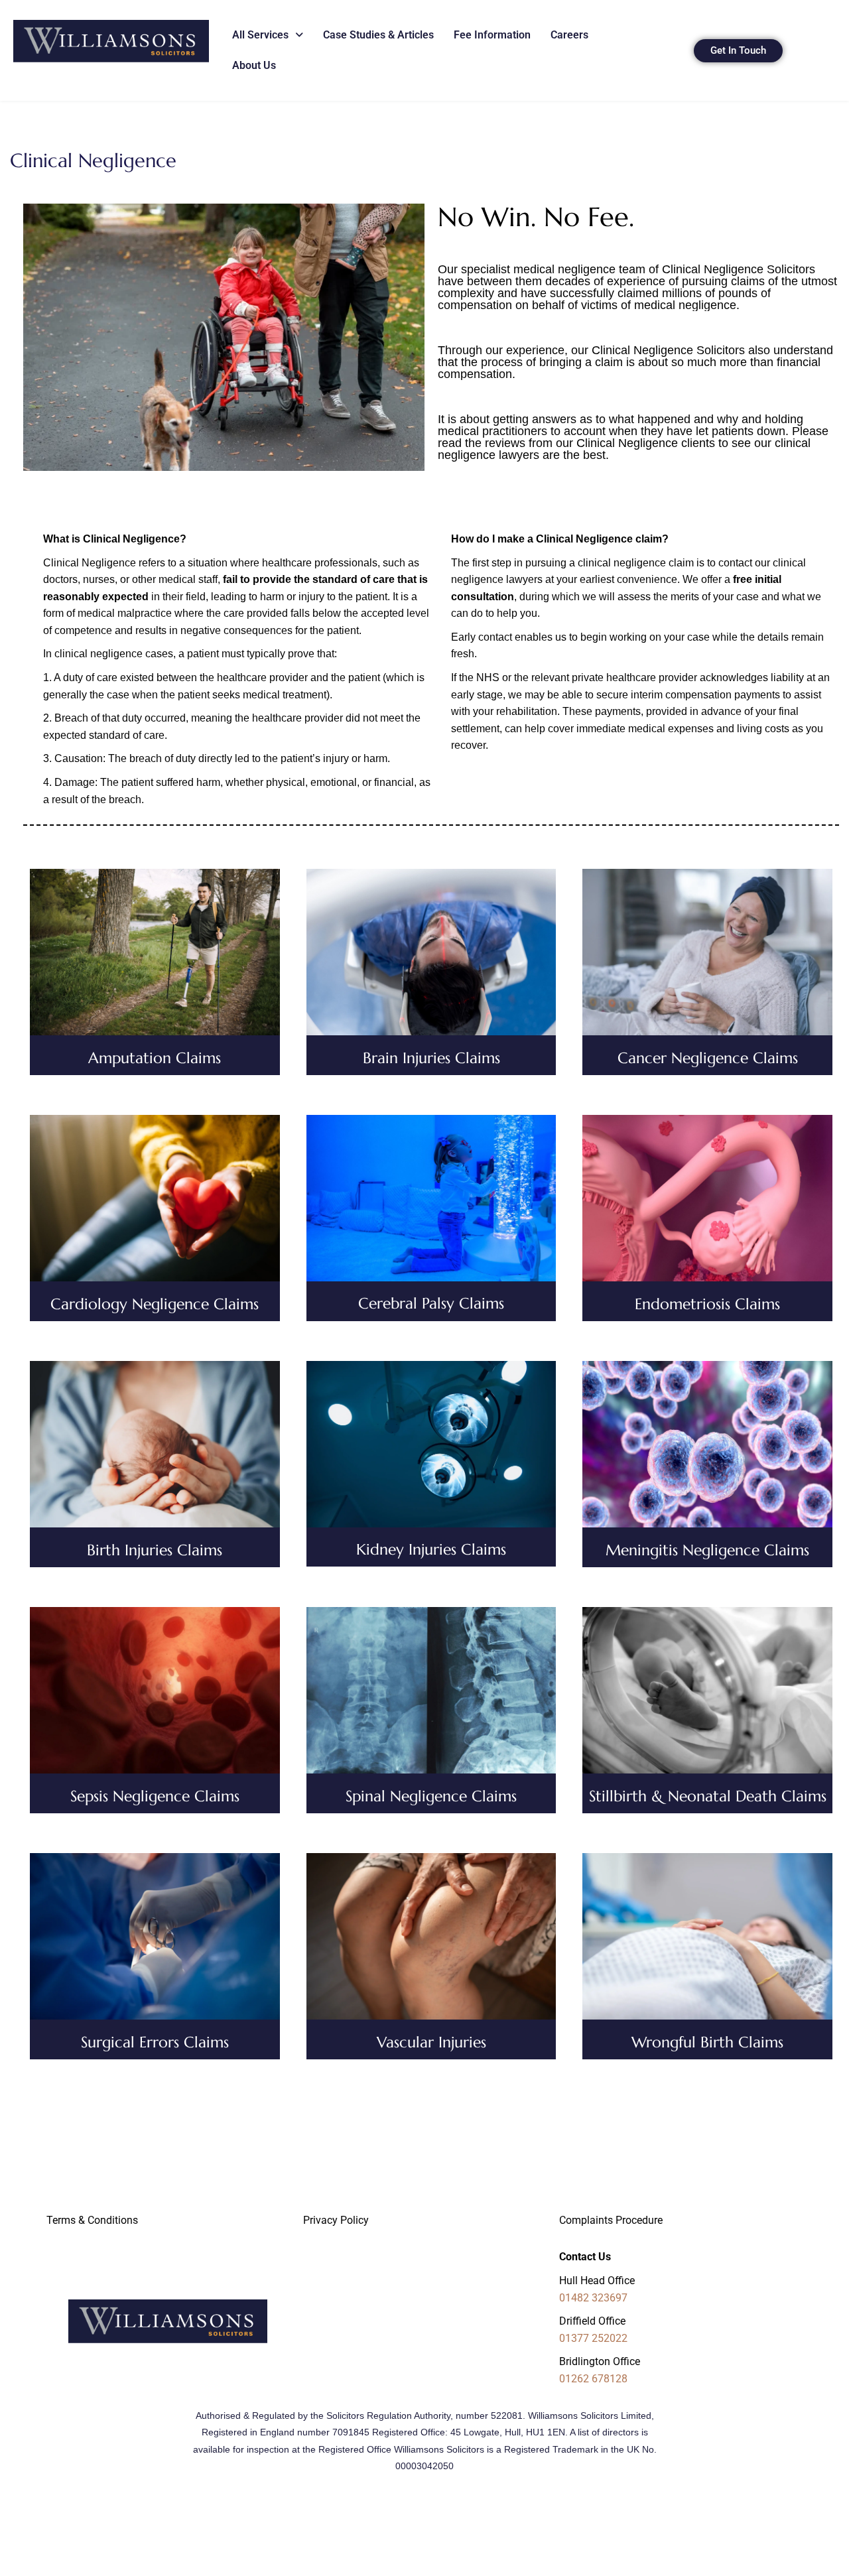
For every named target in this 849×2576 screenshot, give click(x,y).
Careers (569, 35)
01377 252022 (593, 2338)
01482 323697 (593, 2298)
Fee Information (492, 35)
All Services (260, 35)
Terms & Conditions (92, 2220)
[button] (268, 35)
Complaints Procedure (611, 2220)
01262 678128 (593, 2379)
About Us (254, 65)
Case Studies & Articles (378, 35)
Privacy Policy (336, 2220)
